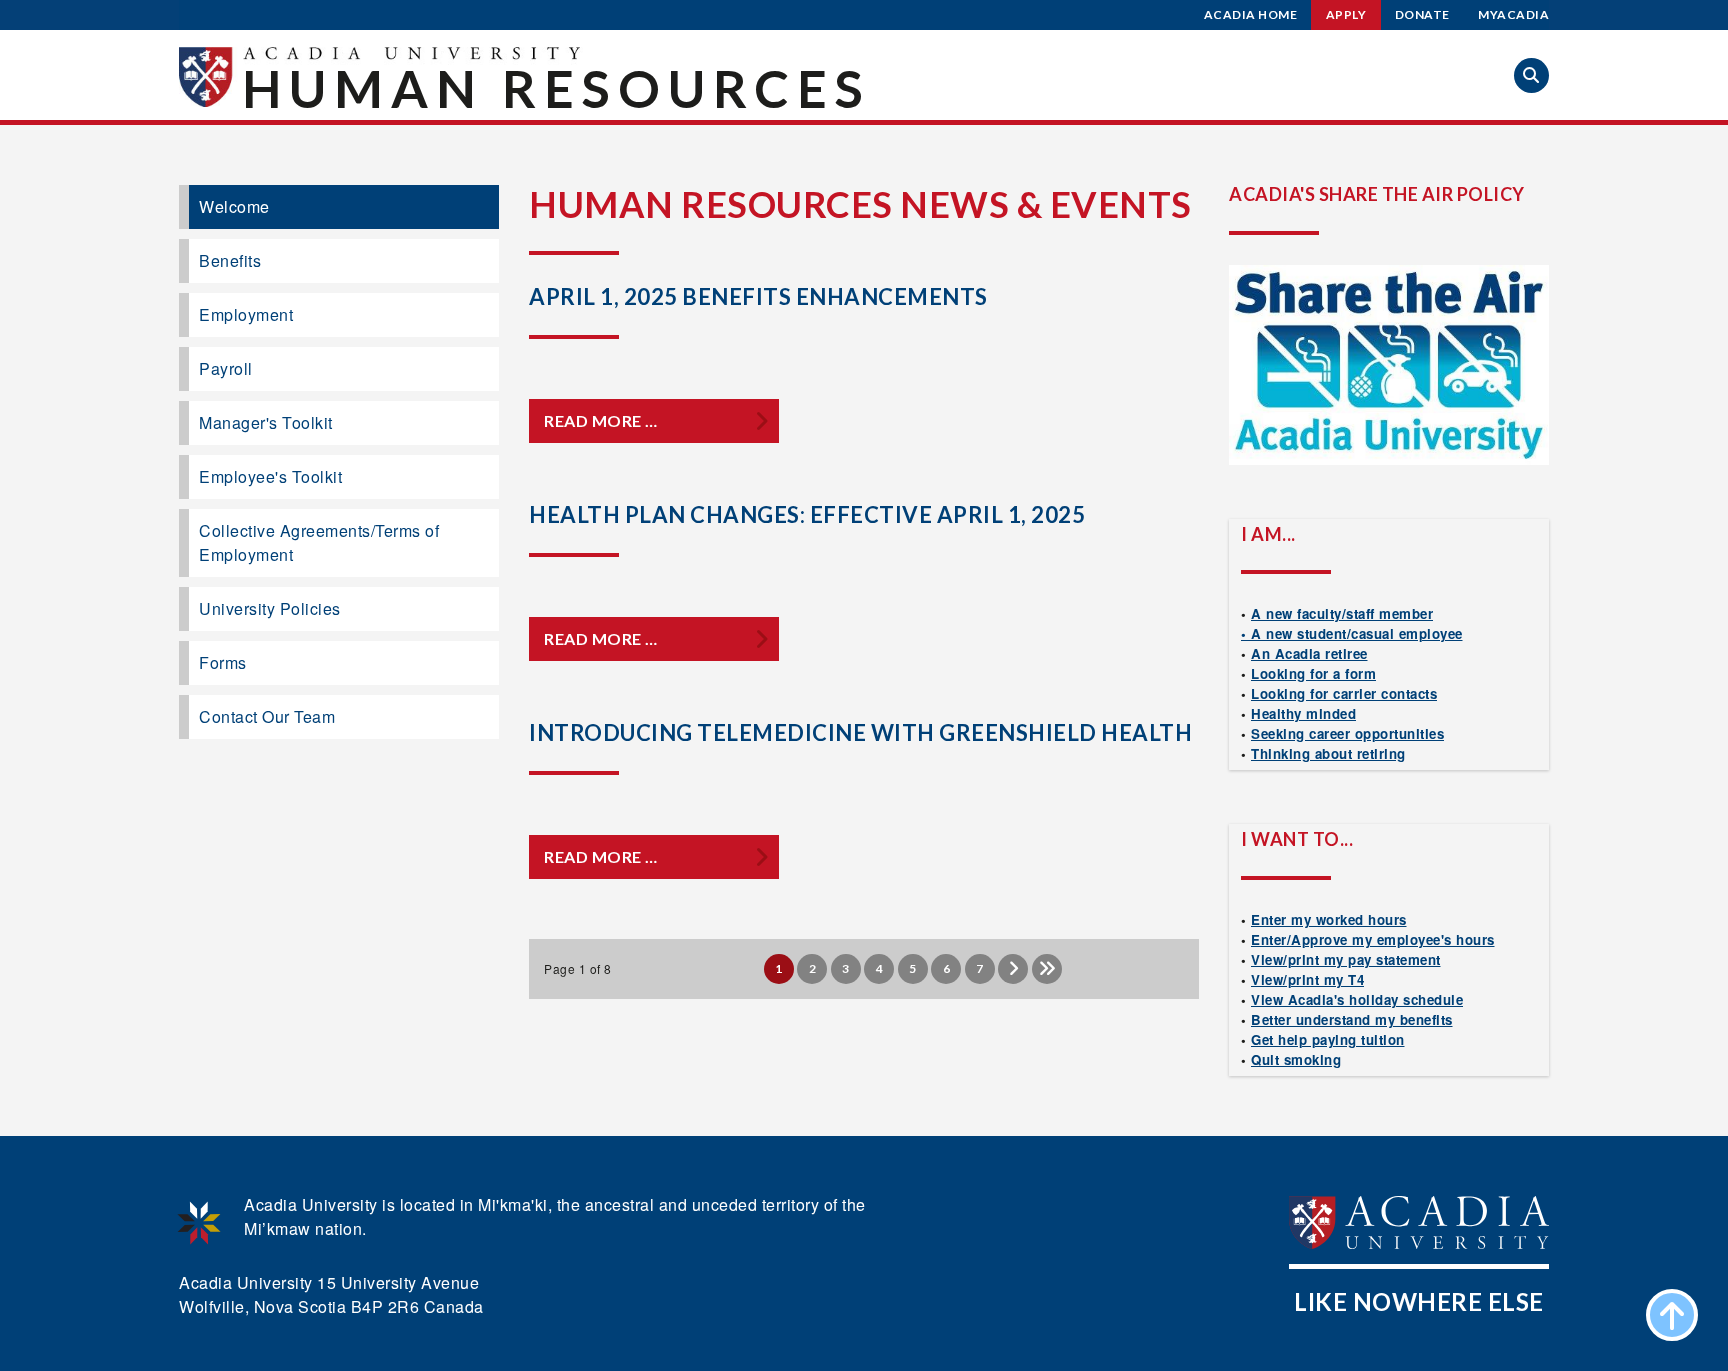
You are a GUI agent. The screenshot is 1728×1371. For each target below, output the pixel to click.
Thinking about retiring (1328, 753)
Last (1047, 969)
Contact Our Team (267, 716)
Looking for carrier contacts (1344, 693)
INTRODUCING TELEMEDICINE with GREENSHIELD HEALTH (860, 732)
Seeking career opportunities (1347, 733)
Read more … (601, 420)
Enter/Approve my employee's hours (1373, 939)
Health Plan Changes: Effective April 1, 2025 (807, 514)
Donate (1422, 14)
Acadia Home (1251, 14)
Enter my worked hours (1329, 919)
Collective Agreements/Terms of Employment (319, 542)
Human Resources (556, 88)
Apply (1346, 14)
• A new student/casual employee (1352, 633)
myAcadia (1513, 14)
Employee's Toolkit (270, 476)
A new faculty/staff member (1342, 613)
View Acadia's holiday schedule (1357, 999)
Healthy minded (1303, 713)
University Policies (270, 608)
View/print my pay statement (1346, 959)
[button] (1531, 75)
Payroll (226, 368)
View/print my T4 (1307, 979)
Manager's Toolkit (266, 422)
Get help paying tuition (1328, 1039)
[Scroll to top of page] (1672, 1315)
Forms (223, 662)
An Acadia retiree (1309, 653)
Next (1013, 969)
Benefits (230, 260)
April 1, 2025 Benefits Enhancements (758, 296)
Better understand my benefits (1352, 1019)
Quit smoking (1296, 1059)
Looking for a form (1313, 673)
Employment (246, 314)
